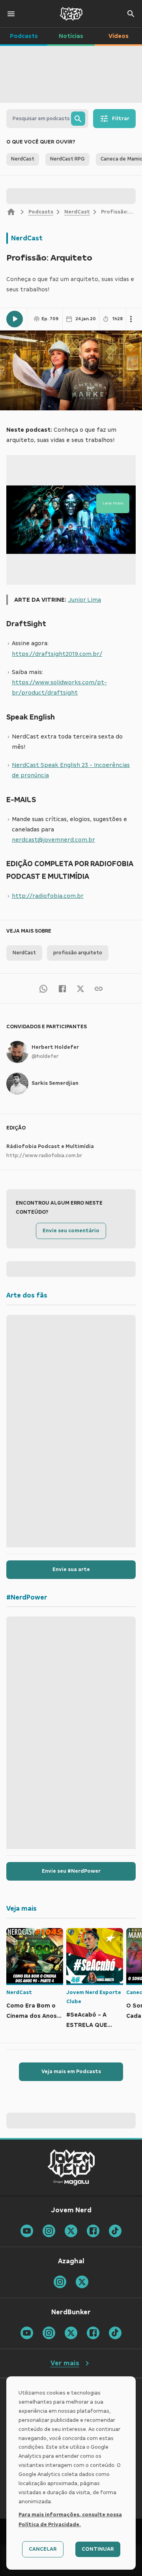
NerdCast (77, 212)
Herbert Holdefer (55, 1047)
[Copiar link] (99, 988)
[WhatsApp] (43, 988)
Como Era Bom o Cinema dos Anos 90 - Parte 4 (32, 2012)
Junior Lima (84, 600)
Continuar (98, 2549)
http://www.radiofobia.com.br (44, 1156)
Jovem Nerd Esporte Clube (94, 1997)
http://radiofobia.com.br (48, 896)
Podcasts (41, 212)
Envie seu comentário (71, 1231)
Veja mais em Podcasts (71, 2072)
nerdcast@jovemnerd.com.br (53, 840)
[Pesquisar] (78, 119)
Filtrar (121, 119)
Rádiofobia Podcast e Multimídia (50, 1146)
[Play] (15, 319)
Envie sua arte (71, 1569)
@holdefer (45, 1056)
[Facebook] (62, 988)
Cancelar (43, 2549)
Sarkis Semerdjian (55, 1083)
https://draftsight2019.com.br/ (57, 654)
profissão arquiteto (78, 953)
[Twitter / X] (80, 988)
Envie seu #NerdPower (71, 1871)
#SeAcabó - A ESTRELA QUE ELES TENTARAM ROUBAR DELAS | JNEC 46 (91, 2021)
